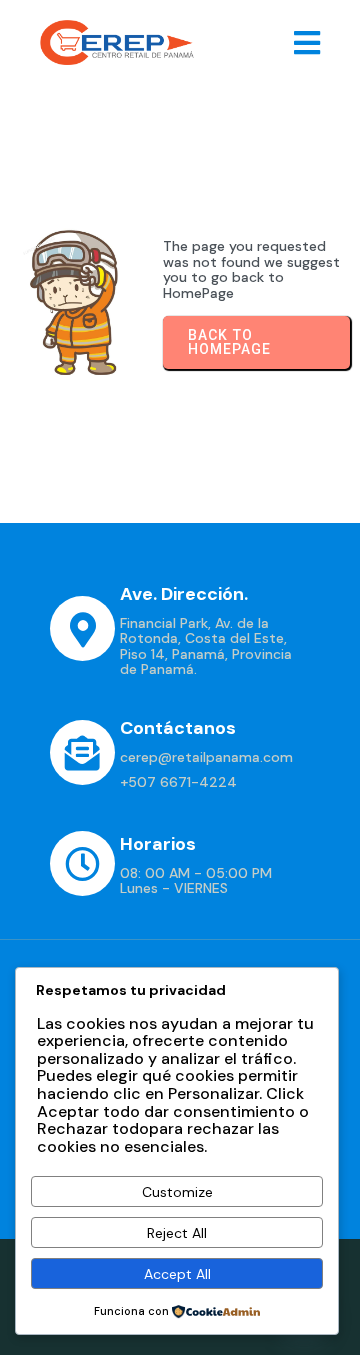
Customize (177, 1192)
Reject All (177, 1233)
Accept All (177, 1274)
